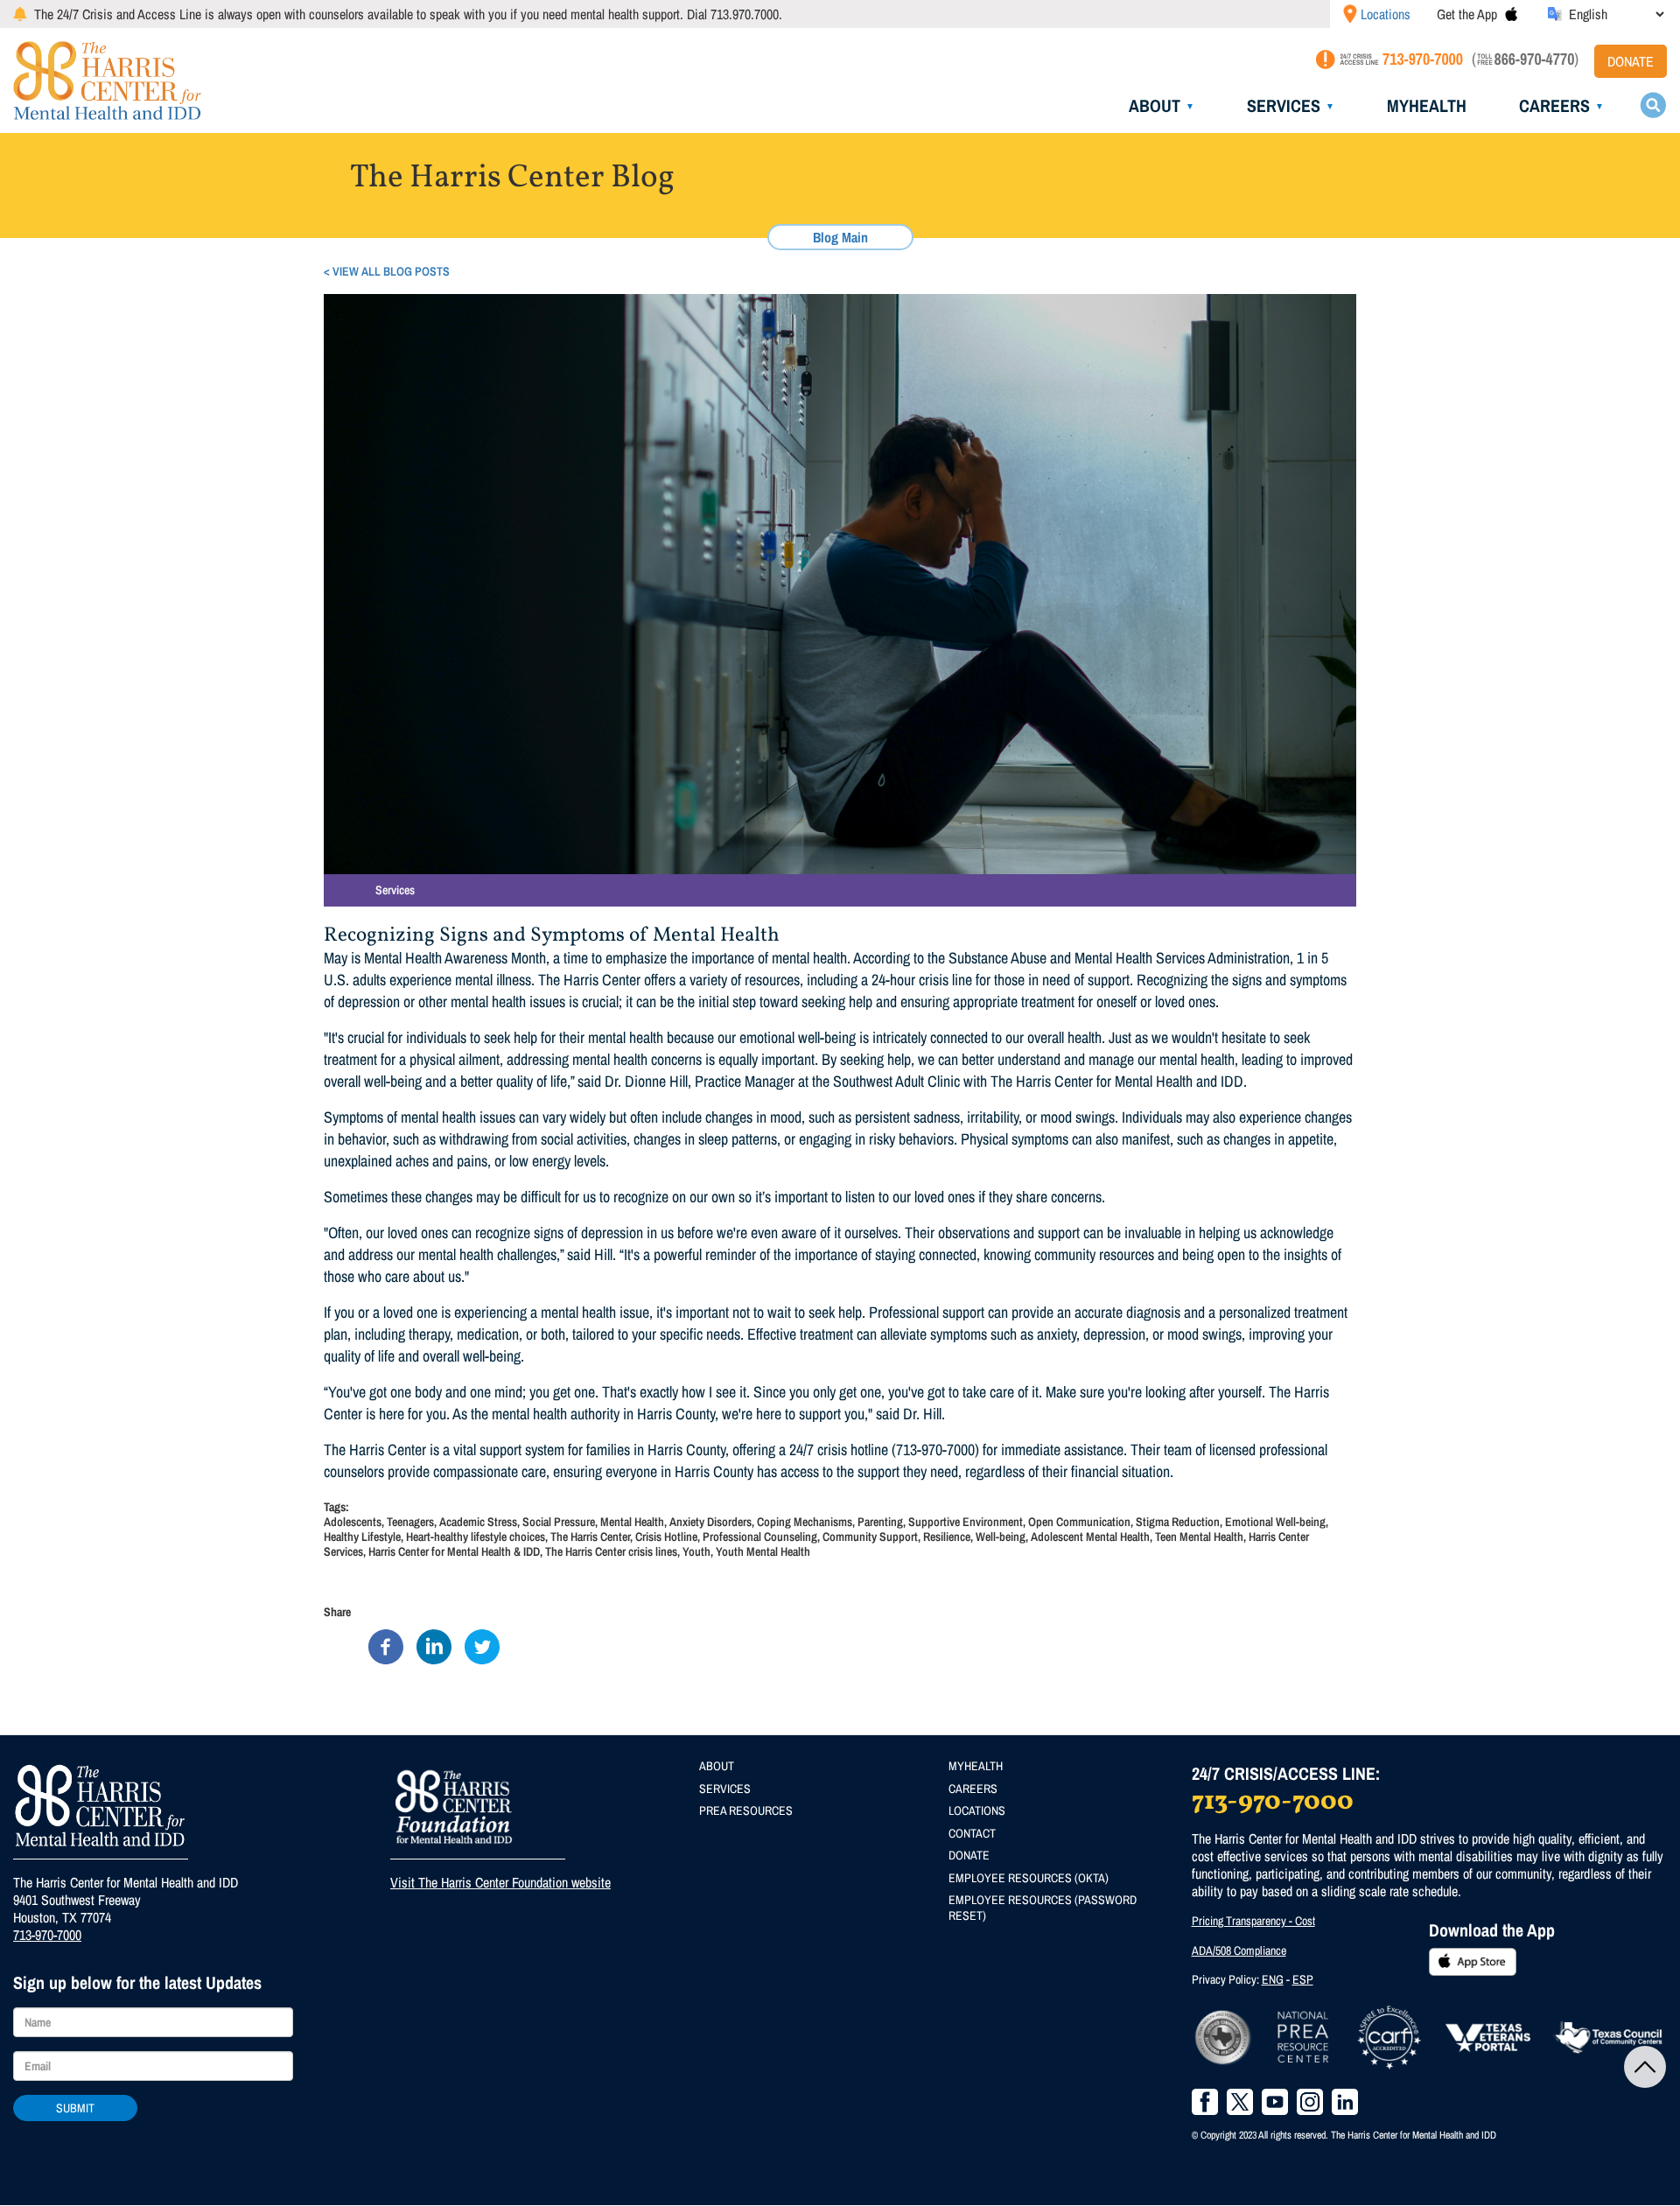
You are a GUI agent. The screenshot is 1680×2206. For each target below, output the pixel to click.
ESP (1303, 1979)
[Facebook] (386, 1646)
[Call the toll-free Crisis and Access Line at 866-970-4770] (1526, 63)
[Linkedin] (434, 1646)
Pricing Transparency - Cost (1253, 1921)
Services (1284, 105)
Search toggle (1653, 105)
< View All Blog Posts (387, 271)
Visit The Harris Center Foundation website (500, 1882)
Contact (972, 1833)
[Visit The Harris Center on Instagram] (1310, 2102)
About (1155, 105)
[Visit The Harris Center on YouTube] (1275, 2102)
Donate (1631, 61)
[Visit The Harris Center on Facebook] (1205, 2102)
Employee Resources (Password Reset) (1043, 1908)
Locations (1386, 14)
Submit (75, 2108)
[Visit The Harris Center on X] (1240, 2102)
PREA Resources (746, 1810)
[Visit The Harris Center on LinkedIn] (1345, 2102)
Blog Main (840, 237)
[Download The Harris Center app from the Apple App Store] (1511, 14)
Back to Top (1645, 2067)
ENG (1273, 1979)
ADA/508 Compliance (1239, 1950)
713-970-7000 (47, 1935)
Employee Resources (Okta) (1029, 1878)
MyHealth (1427, 105)
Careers (1554, 105)
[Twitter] (482, 1646)
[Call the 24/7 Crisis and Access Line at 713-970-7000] (1388, 63)
